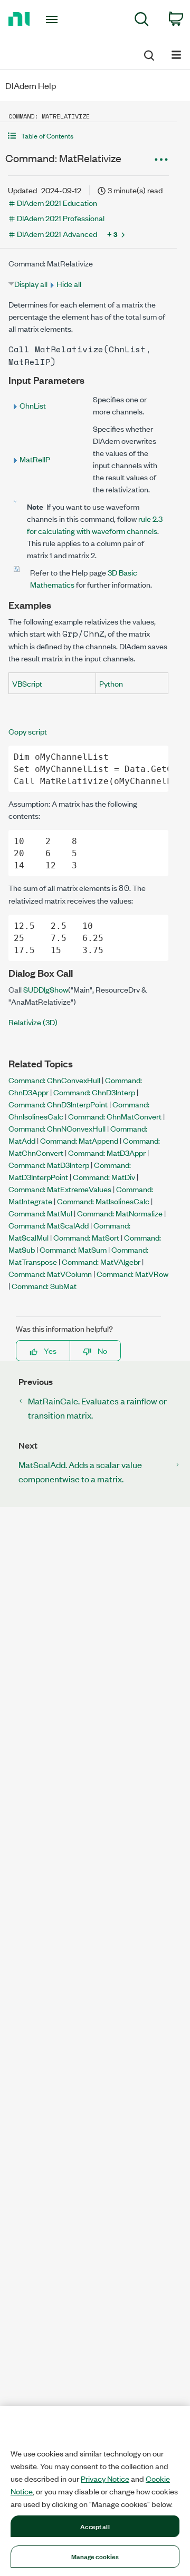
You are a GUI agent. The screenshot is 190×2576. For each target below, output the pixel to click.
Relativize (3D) (33, 1022)
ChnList (33, 405)
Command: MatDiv (104, 1177)
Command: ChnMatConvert (115, 1116)
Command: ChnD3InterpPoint (58, 1104)
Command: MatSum (73, 1249)
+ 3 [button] (112, 234)
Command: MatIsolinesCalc (103, 1201)
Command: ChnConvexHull (54, 1080)
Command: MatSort (86, 1237)
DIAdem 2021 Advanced (57, 234)
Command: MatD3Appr (107, 1152)
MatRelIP (35, 459)
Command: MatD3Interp (49, 1165)
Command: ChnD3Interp (94, 1092)
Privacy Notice (105, 2479)
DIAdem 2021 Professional (61, 218)
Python (111, 683)
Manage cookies (95, 2556)
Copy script (28, 731)
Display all (31, 284)
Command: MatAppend (79, 1140)
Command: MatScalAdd (49, 1225)
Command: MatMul (40, 1213)
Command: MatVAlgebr (101, 1261)
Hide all (69, 284)
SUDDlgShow (46, 989)
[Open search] (148, 54)
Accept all (95, 2526)
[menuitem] (142, 21)
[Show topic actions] (161, 160)
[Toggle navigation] (53, 19)
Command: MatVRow (132, 1274)
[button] (88, 136)
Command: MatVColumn (50, 1274)
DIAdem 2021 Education (57, 202)
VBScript (27, 683)
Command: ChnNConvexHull (57, 1128)
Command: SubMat (44, 1286)
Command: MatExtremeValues (60, 1189)
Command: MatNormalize (120, 1213)
